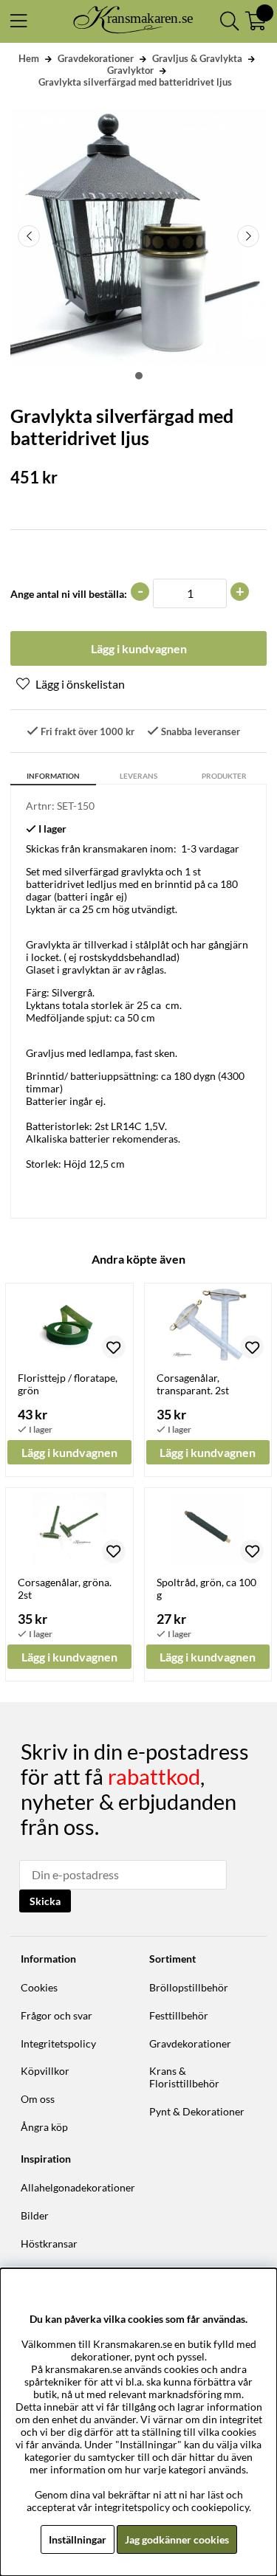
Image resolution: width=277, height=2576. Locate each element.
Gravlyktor (130, 70)
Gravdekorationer (96, 58)
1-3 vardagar (210, 848)
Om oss (38, 2099)
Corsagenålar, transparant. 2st (193, 1384)
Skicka (45, 1901)
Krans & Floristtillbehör (184, 2077)
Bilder (35, 2215)
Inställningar (78, 2539)
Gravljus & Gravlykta (197, 58)
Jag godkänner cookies (177, 2539)
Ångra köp (44, 2127)
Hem (29, 58)
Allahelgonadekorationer (78, 2187)
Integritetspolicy (58, 2043)
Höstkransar (49, 2243)
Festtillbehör (179, 2015)
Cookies (39, 1987)
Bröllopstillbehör (189, 1987)
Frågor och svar (57, 2015)
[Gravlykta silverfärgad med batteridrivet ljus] (139, 376)
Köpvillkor (45, 2071)
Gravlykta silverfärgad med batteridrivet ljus (135, 82)
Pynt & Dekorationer (197, 2111)
